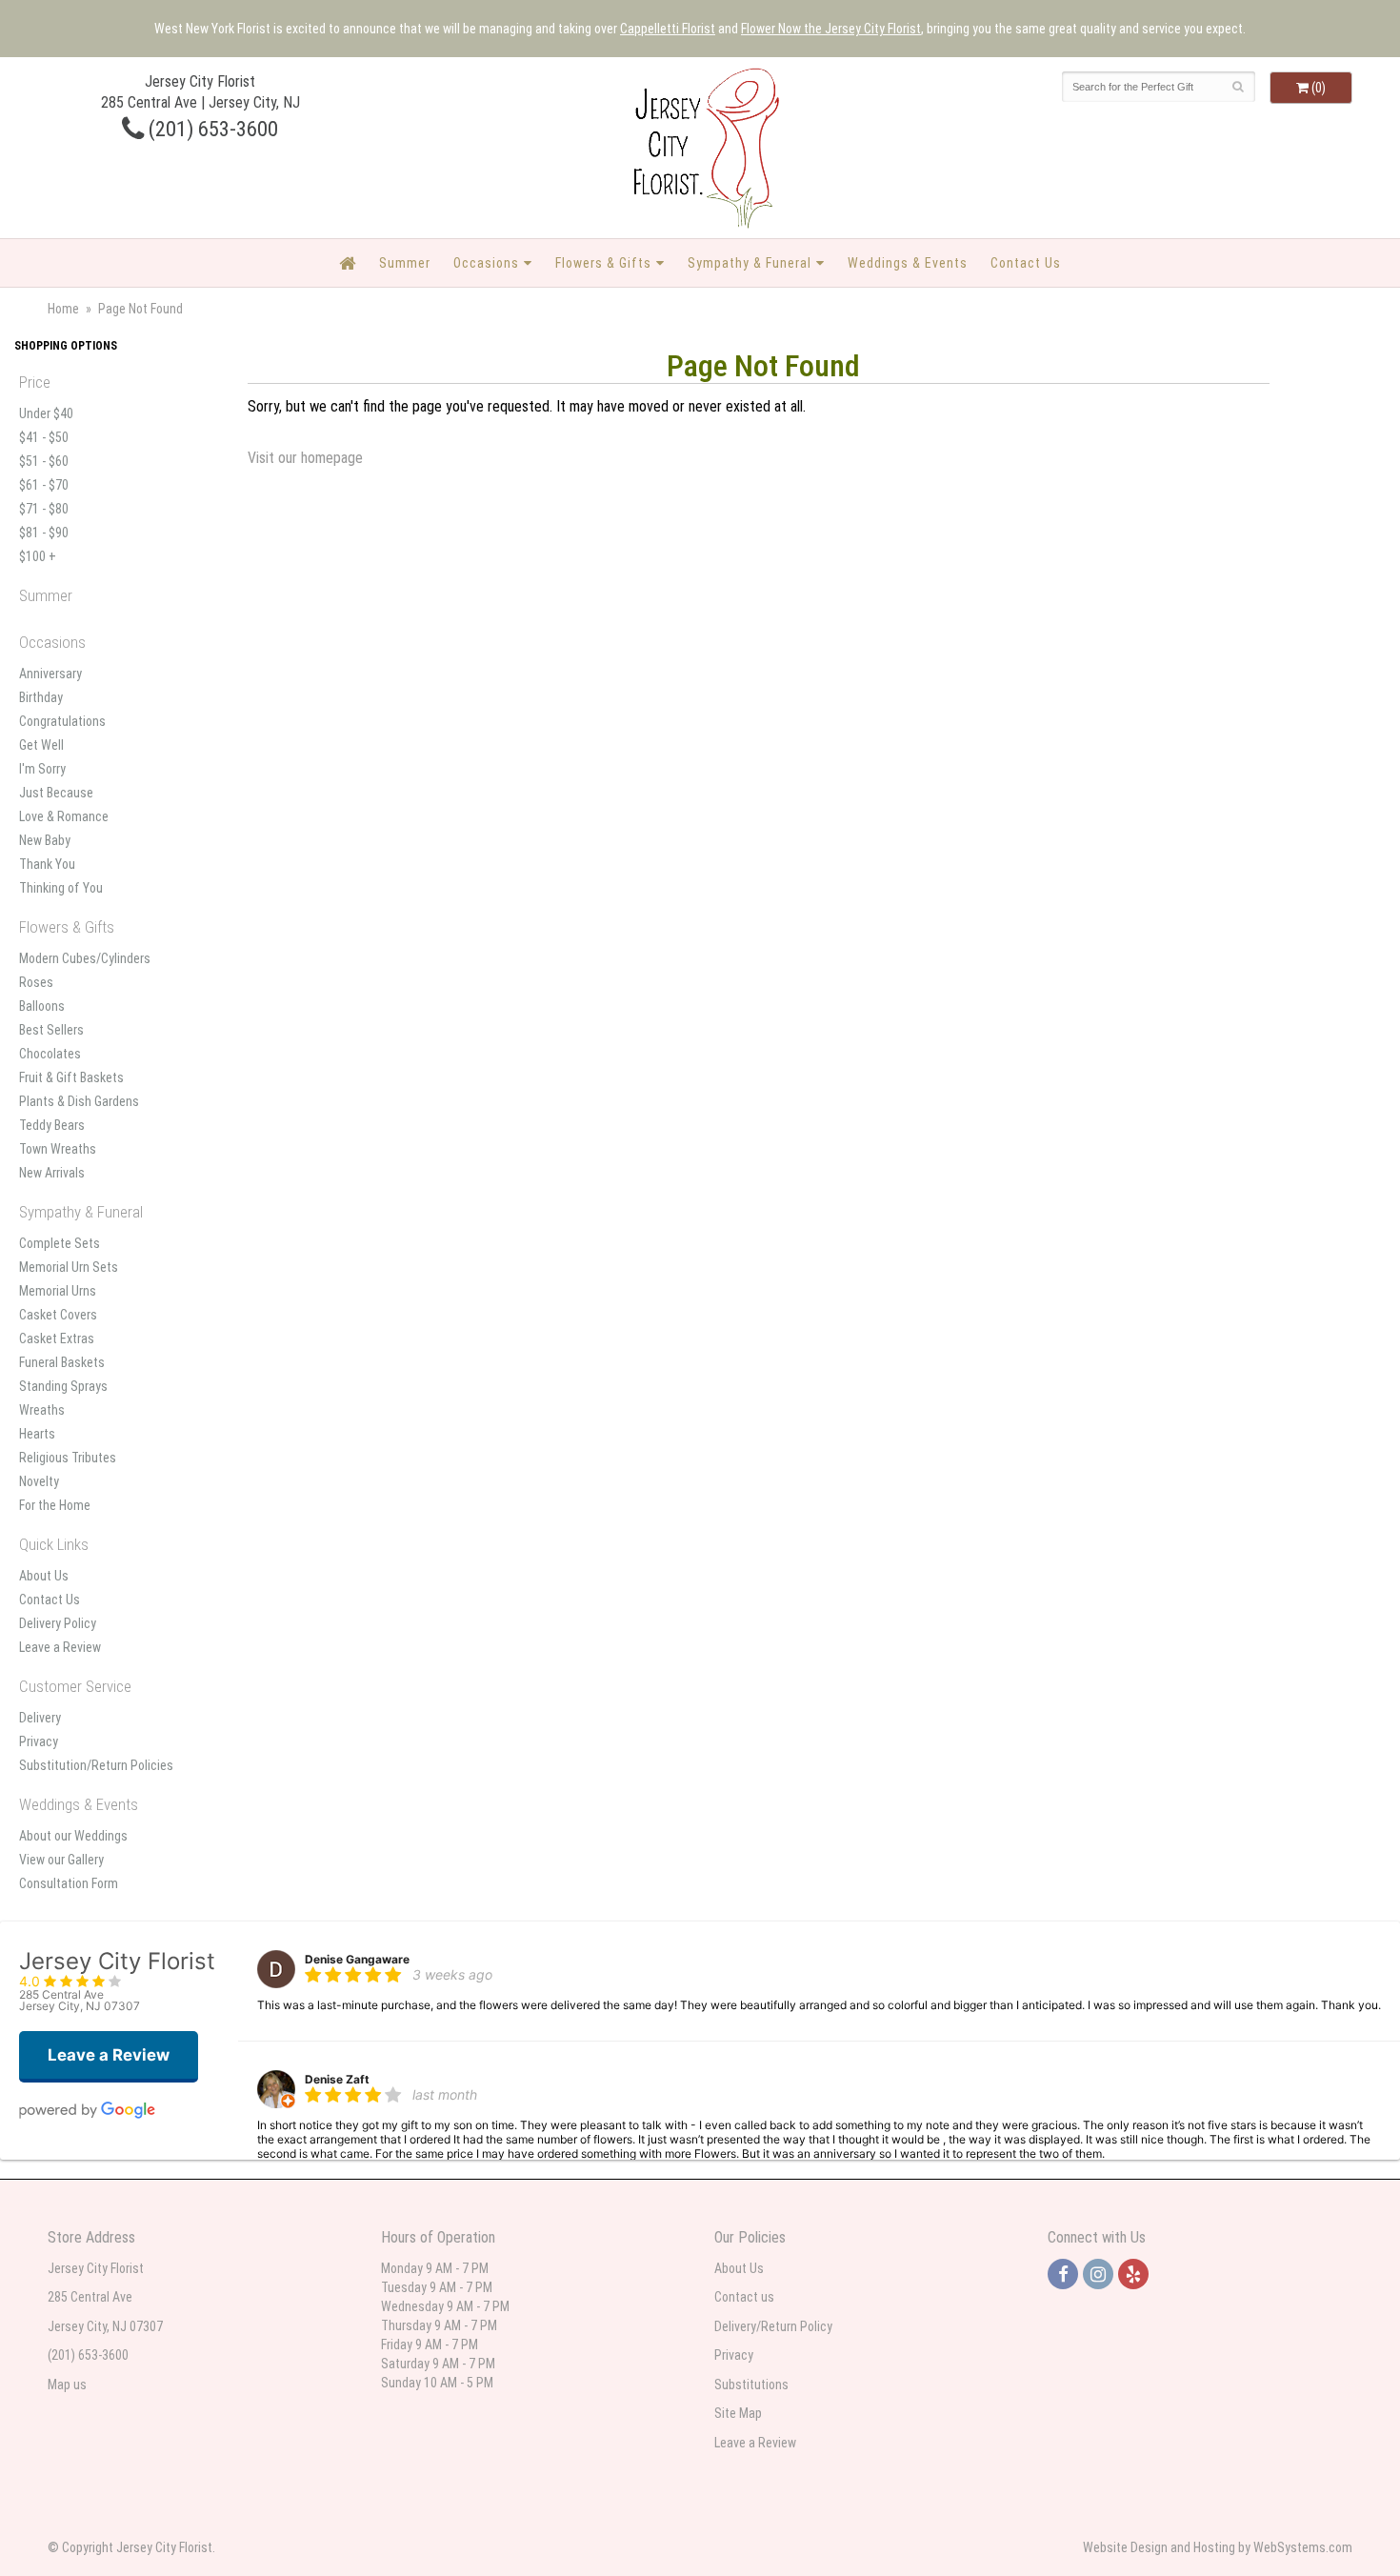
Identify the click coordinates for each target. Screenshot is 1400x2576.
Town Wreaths (58, 1149)
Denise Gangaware (357, 1959)
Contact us (744, 2297)
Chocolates (50, 1054)
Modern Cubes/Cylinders (85, 958)
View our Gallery (61, 1860)
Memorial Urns (58, 1291)
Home (63, 309)
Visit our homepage (305, 458)
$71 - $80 (44, 509)
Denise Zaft (337, 2079)
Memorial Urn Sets (69, 1267)
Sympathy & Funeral (750, 263)
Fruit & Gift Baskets (71, 1077)
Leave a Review (60, 1647)
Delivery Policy (58, 1623)
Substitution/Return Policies (96, 1765)
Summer (405, 263)
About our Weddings (73, 1836)
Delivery (40, 1718)
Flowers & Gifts (603, 263)
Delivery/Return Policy (773, 2326)
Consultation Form (69, 1883)
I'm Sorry (42, 769)
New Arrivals (52, 1173)
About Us (44, 1576)
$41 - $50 (44, 437)
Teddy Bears (52, 1125)
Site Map (738, 2413)
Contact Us (1026, 263)
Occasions (486, 263)
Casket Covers (58, 1315)
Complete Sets (60, 1243)
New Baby (45, 840)
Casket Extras (57, 1338)
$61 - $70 (44, 485)
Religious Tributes (68, 1458)
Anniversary (50, 674)
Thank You (47, 864)
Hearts (37, 1434)
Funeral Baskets (62, 1362)
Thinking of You (61, 888)
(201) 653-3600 (211, 129)
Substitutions (751, 2385)
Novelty (39, 1481)
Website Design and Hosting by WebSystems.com (1218, 2547)
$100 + (38, 556)
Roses (36, 982)
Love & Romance (64, 816)
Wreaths (42, 1410)
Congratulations (62, 721)
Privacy (39, 1741)
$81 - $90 (44, 533)
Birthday (41, 697)
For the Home (55, 1505)
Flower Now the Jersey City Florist (831, 29)
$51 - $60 (44, 461)
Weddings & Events (908, 263)
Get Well (41, 745)
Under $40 (46, 413)
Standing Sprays (63, 1386)
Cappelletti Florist (668, 29)
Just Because (56, 793)
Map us (67, 2385)
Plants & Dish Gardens (79, 1101)
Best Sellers (51, 1030)
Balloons (42, 1006)
